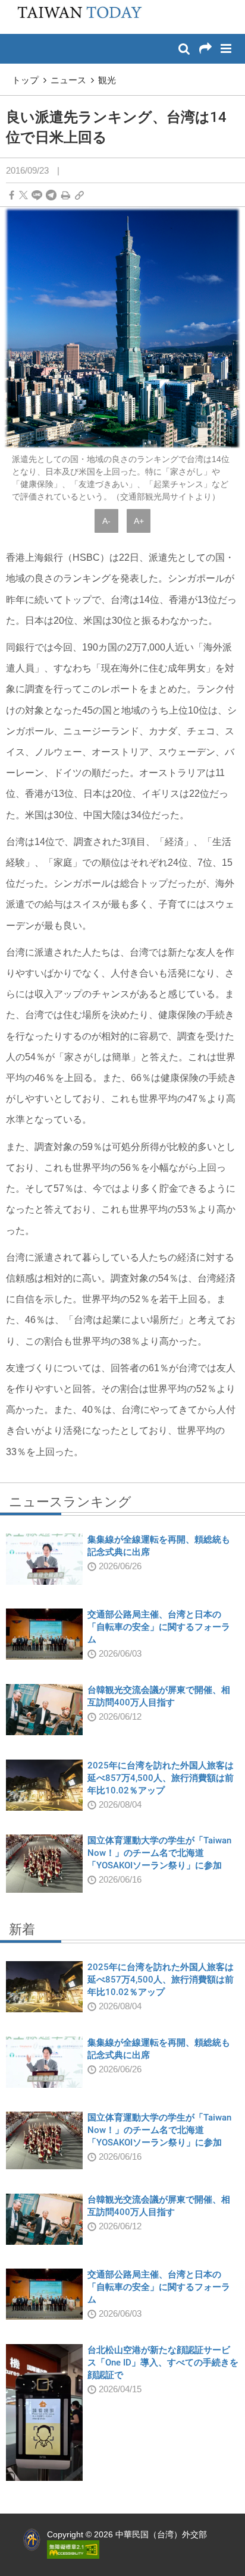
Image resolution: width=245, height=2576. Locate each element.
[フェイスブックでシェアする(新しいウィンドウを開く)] (12, 195)
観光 (107, 80)
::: (12, 6)
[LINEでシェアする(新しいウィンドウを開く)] (37, 195)
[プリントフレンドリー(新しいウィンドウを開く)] (66, 195)
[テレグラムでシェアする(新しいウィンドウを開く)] (51, 195)
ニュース (68, 80)
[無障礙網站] (73, 2549)
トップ (25, 80)
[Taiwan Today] (76, 16)
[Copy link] (79, 195)
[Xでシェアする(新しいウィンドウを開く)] (23, 195)
